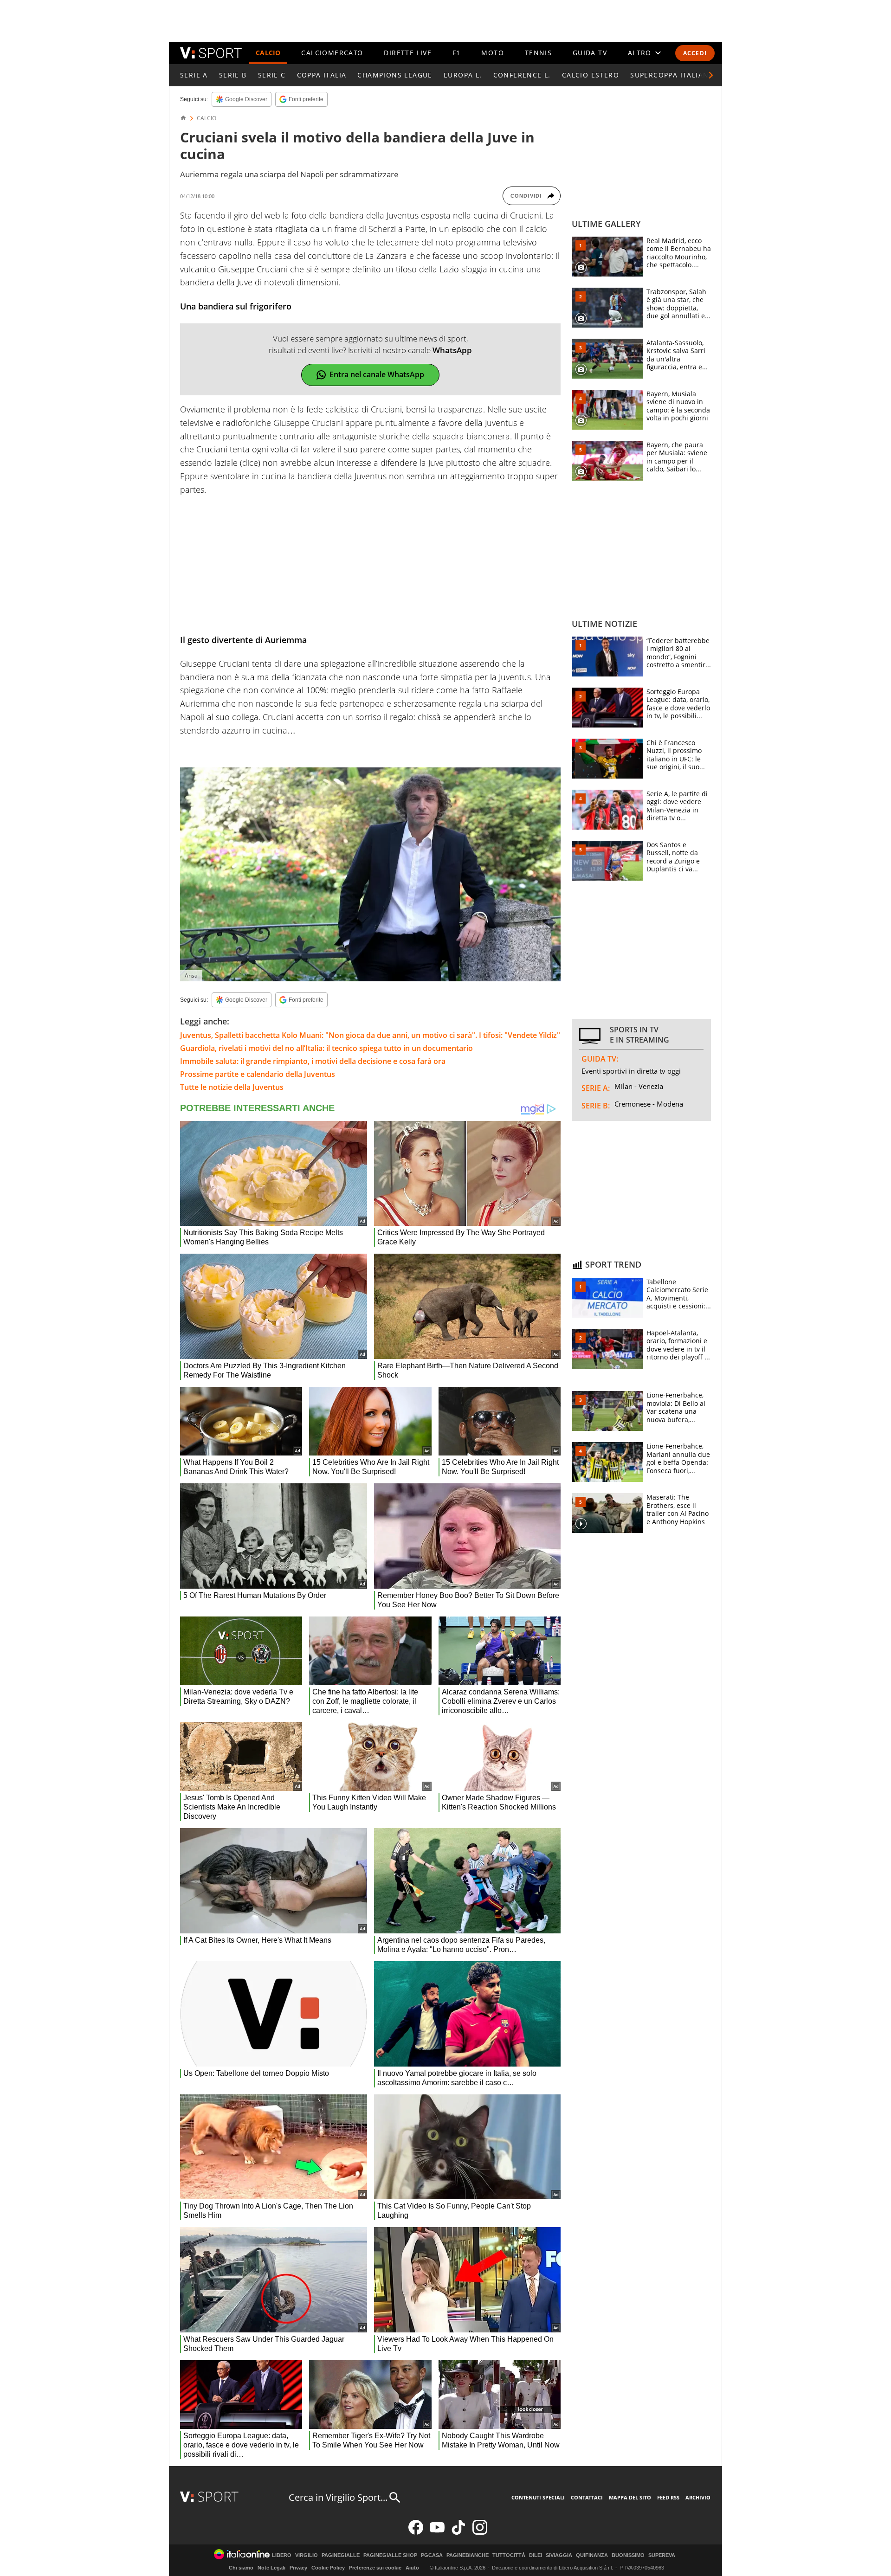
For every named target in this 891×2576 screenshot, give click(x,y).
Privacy (298, 2568)
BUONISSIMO (628, 2555)
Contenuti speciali (538, 2497)
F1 (457, 53)
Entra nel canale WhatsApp (377, 374)
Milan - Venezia (639, 1086)
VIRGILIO (307, 2555)
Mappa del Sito (630, 2497)
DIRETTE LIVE (408, 53)
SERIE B (233, 75)
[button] (711, 75)
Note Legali (271, 2568)
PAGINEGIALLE (341, 2555)
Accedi (695, 53)
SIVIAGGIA (559, 2555)
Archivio (698, 2497)
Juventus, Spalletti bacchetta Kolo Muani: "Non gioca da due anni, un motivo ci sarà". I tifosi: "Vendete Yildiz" (370, 1035)
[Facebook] (416, 2533)
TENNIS (538, 53)
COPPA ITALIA (322, 75)
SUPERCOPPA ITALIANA (672, 75)
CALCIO (268, 53)
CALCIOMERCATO (332, 53)
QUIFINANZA (592, 2555)
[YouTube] (437, 2533)
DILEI (536, 2555)
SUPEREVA (662, 2555)
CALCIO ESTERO (591, 75)
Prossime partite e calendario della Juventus (258, 1074)
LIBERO (282, 2555)
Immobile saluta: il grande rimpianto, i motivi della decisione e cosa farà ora (313, 1061)
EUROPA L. (463, 75)
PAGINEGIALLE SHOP (390, 2555)
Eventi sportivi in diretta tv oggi (631, 1071)
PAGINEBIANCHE (468, 2555)
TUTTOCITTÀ (509, 2555)
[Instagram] (480, 2533)
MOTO (493, 53)
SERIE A (194, 75)
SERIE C (272, 75)
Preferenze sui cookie (375, 2568)
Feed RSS (668, 2497)
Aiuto (412, 2568)
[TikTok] (458, 2533)
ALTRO (640, 53)
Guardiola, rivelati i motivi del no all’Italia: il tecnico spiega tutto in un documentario (326, 1048)
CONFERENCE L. (522, 75)
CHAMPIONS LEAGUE (395, 75)
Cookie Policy (328, 2568)
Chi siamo (241, 2568)
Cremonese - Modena (649, 1104)
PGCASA (432, 2555)
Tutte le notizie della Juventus (232, 1087)
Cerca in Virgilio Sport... (338, 2497)
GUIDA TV (590, 53)
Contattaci (587, 2497)
